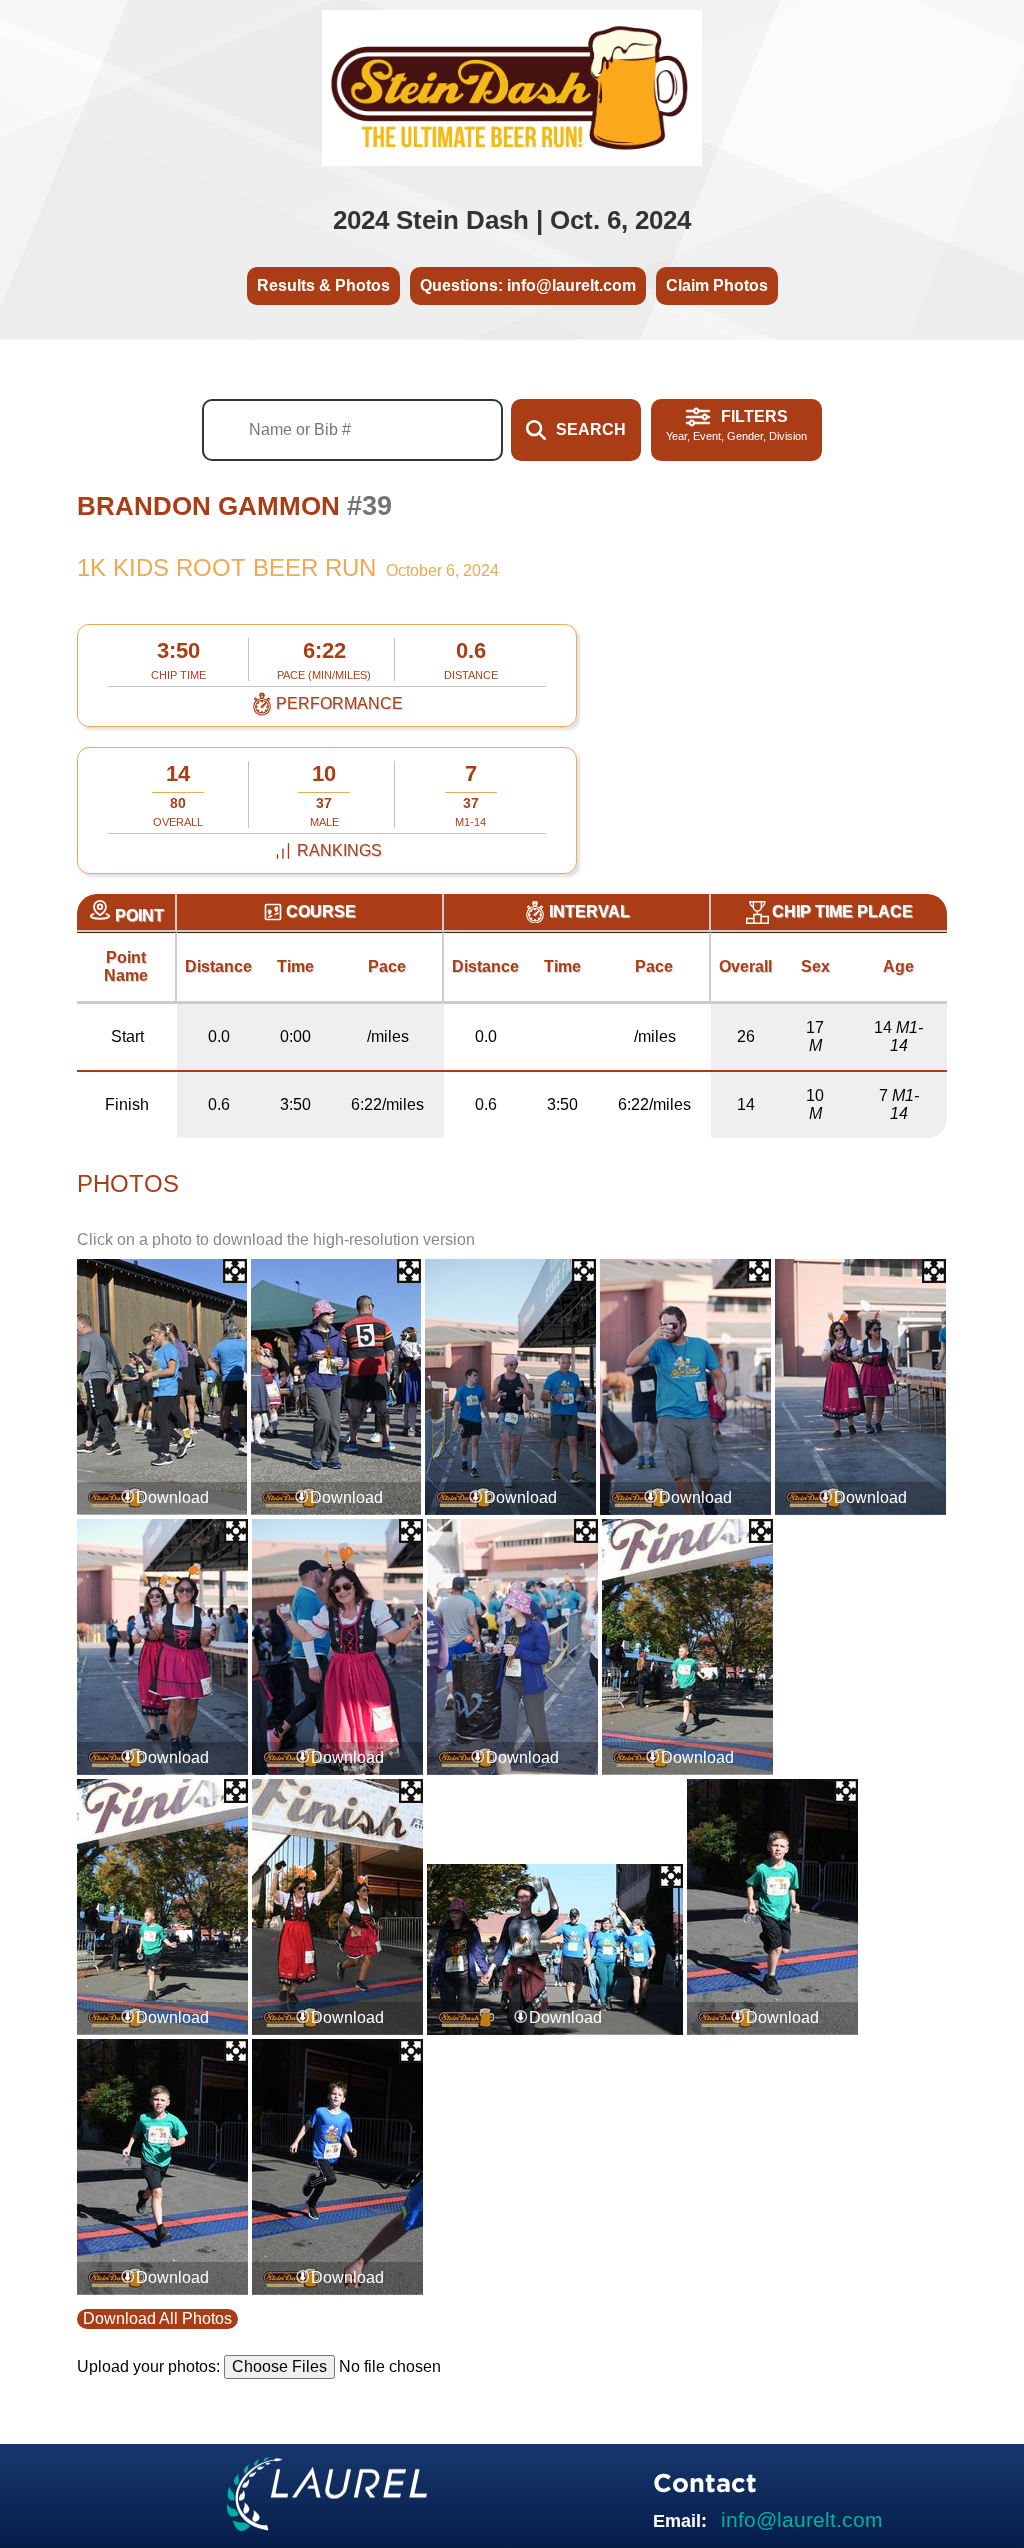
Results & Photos (323, 285)
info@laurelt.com (802, 2519)
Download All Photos (157, 2318)
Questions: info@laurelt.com (528, 285)
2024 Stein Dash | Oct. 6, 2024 (512, 220)
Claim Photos (717, 285)
